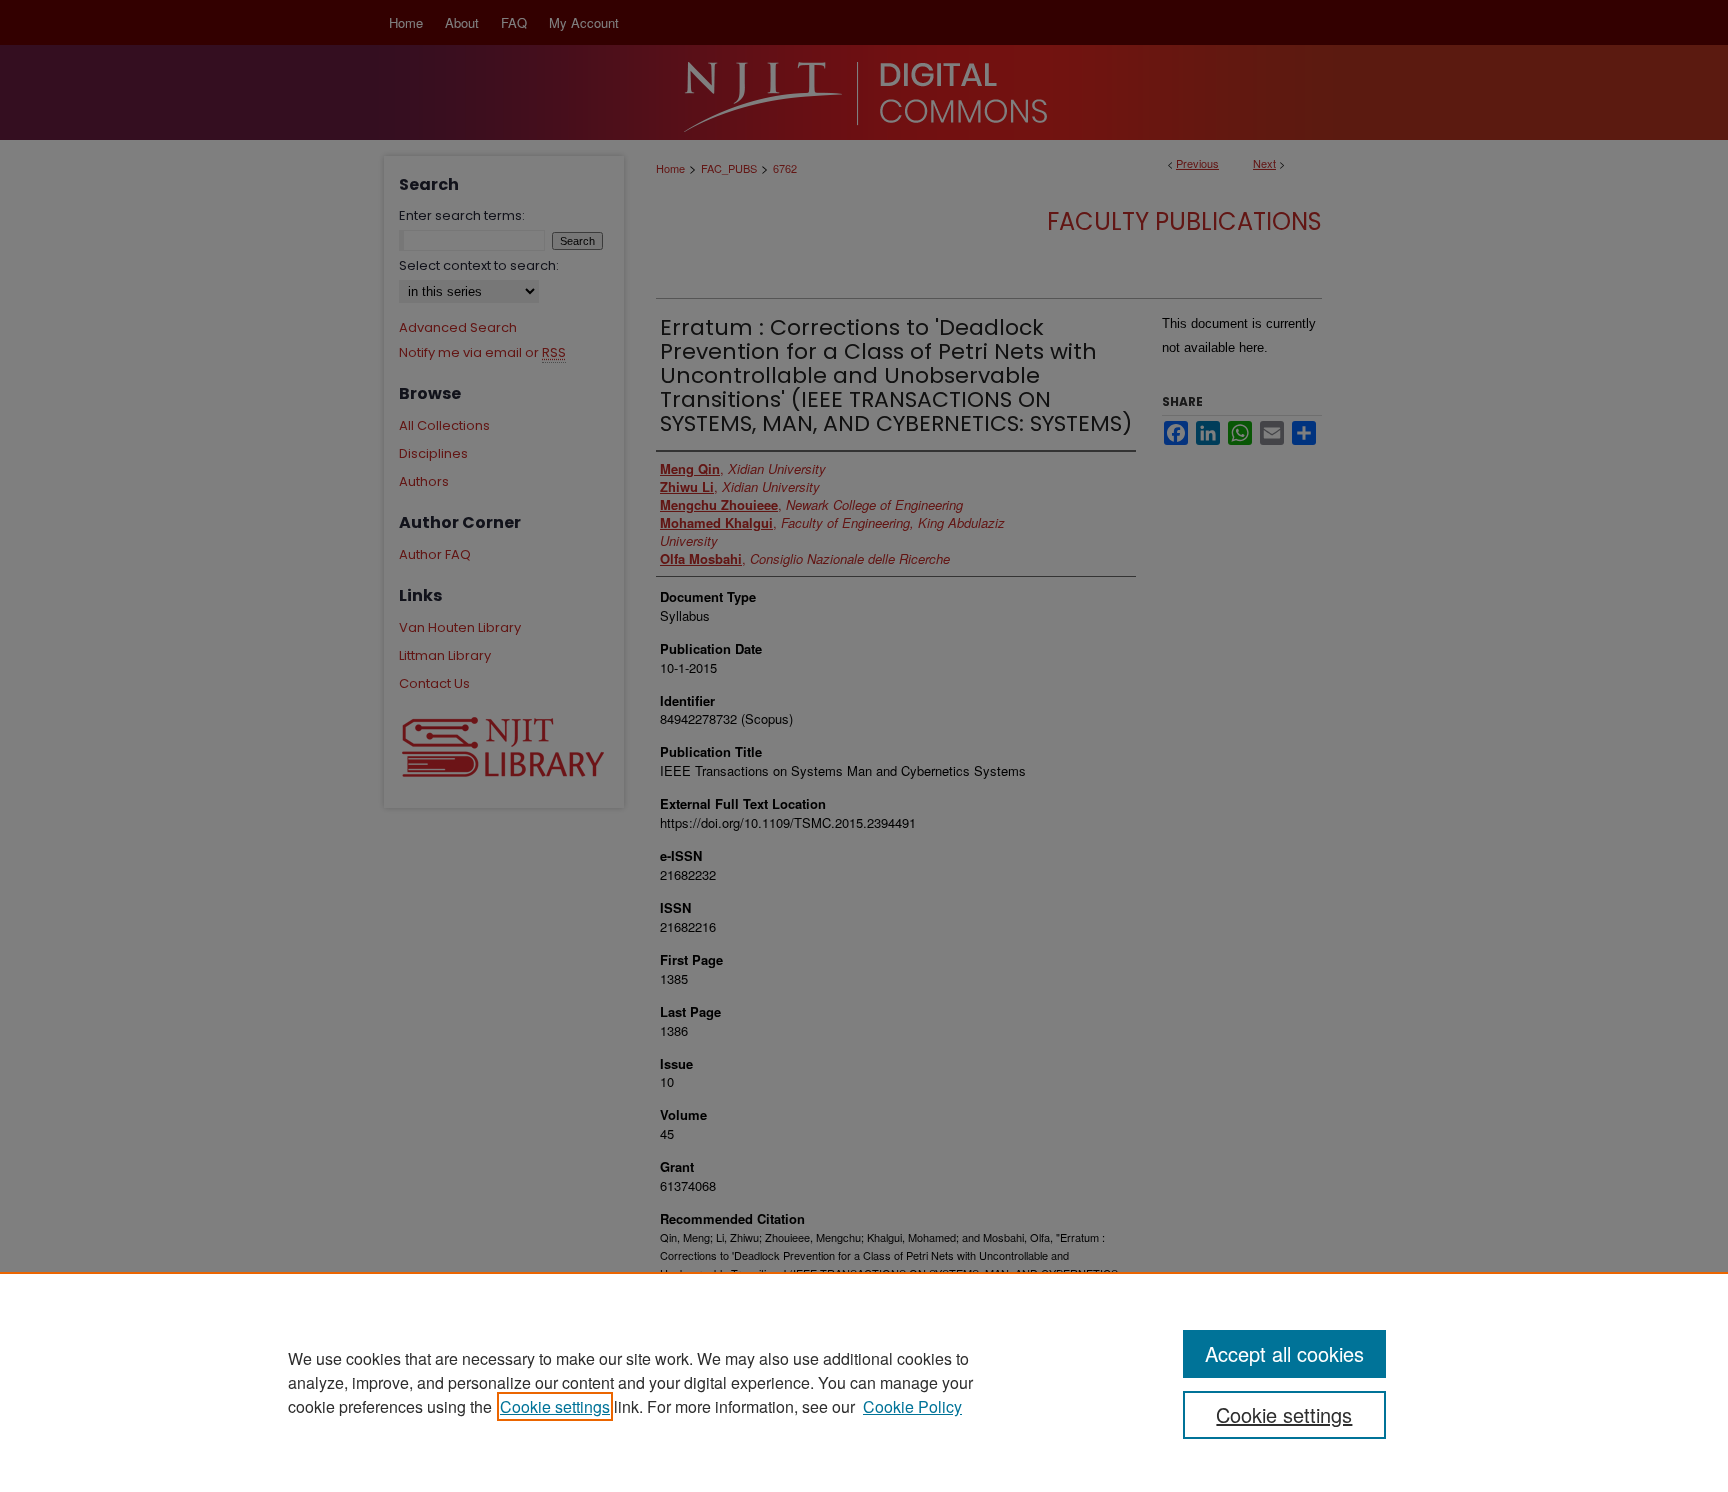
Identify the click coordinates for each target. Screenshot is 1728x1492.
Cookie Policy (912, 1406)
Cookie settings (555, 1406)
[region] (864, 1382)
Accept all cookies (1284, 1353)
